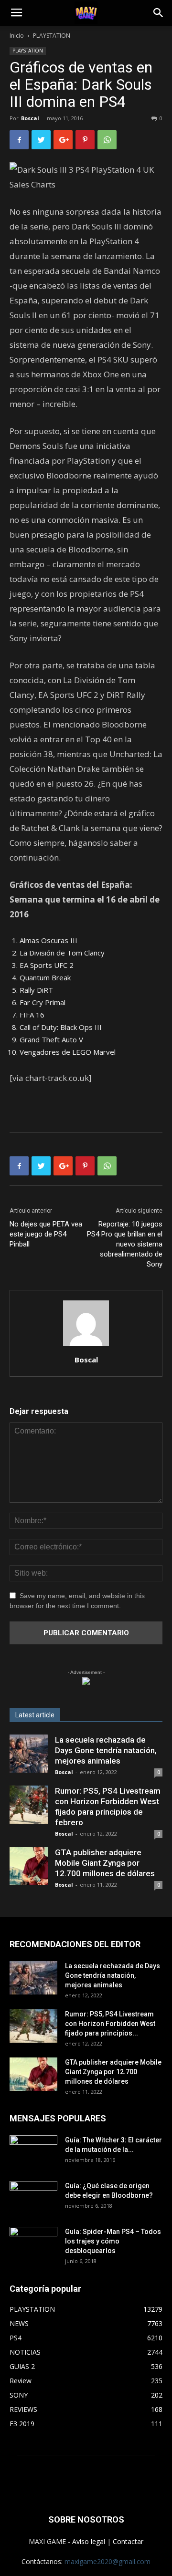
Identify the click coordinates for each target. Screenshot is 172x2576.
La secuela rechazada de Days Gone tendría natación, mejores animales (106, 1750)
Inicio (17, 36)
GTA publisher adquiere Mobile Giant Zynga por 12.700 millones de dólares (105, 1863)
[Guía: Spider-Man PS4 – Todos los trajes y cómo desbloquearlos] (33, 2240)
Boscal (30, 118)
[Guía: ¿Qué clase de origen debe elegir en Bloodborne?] (33, 2194)
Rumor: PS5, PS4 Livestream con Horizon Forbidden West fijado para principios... (110, 2024)
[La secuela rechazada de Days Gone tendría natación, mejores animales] (29, 1754)
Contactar (128, 2541)
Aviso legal (89, 2541)
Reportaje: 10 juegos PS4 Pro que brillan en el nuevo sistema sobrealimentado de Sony (125, 1244)
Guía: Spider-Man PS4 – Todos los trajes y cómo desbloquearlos (113, 2241)
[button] (159, 13)
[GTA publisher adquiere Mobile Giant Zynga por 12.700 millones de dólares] (29, 1866)
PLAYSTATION (52, 36)
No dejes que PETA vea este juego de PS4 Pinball (46, 1234)
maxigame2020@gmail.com (107, 2561)
